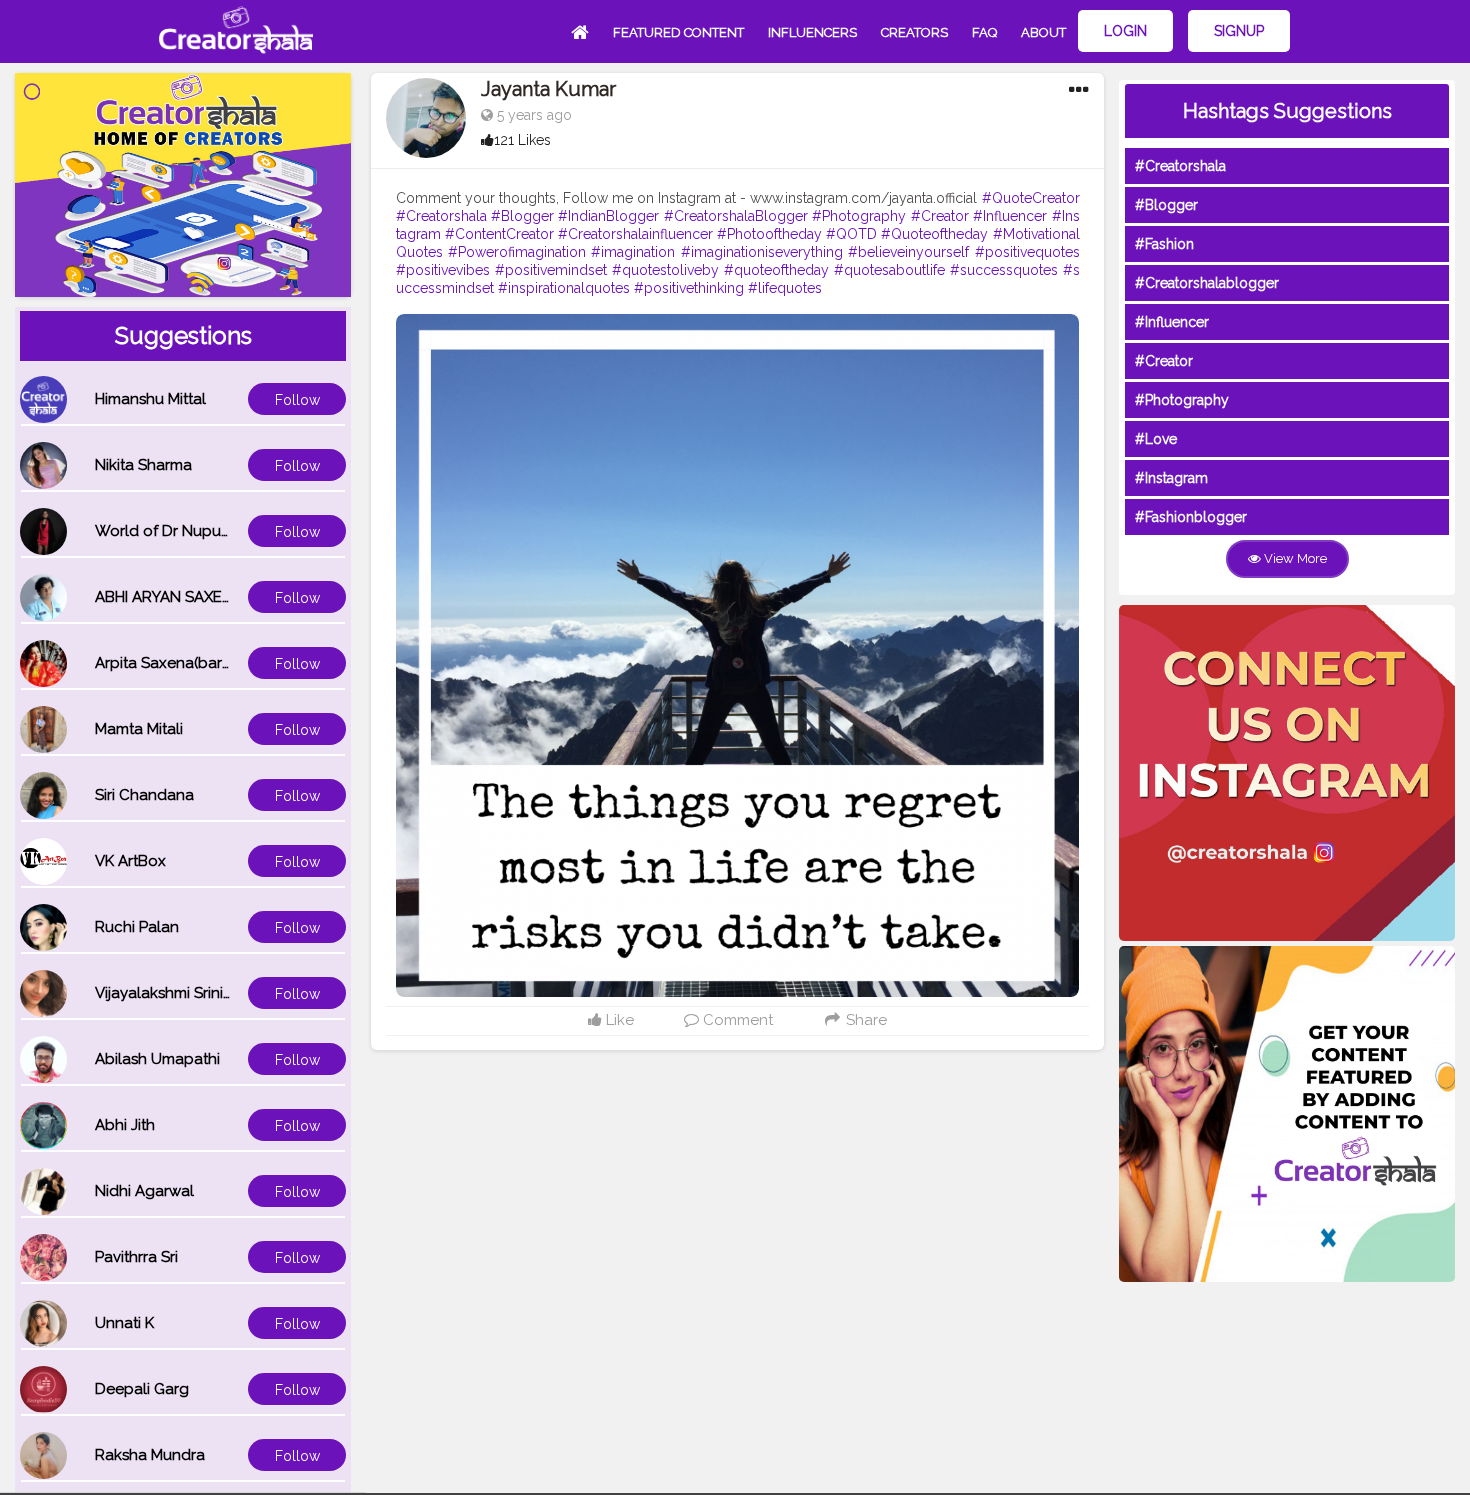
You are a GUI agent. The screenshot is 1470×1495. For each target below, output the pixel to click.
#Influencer (1010, 216)
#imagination (633, 252)
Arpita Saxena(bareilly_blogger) (208, 663)
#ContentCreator (499, 234)
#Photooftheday (769, 234)
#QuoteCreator (1031, 198)
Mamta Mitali (139, 729)
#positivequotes (1027, 252)
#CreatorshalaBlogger (736, 216)
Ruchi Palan (137, 927)
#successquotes (1004, 270)
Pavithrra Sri (136, 1257)
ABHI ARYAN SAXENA (169, 597)
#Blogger (522, 216)
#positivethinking (689, 288)
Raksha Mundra (150, 1455)
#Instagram (1171, 478)
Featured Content (678, 32)
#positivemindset (551, 270)
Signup (1239, 31)
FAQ (984, 32)
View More (1294, 558)
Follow (297, 400)
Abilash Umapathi (157, 1059)
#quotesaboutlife (889, 270)
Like (618, 1020)
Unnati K (124, 1323)
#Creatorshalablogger (1207, 283)
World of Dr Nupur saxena (188, 531)
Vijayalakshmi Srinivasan (180, 993)
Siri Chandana (144, 795)
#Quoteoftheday (934, 234)
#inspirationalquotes (564, 288)
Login (1125, 31)
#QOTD (851, 234)
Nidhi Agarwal (144, 1191)
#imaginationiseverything (762, 252)
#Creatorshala (441, 216)
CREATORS (914, 32)
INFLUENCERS (812, 32)
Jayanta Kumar (548, 89)
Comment (736, 1020)
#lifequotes (785, 288)
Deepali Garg (142, 1389)
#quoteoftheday (776, 270)
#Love (1156, 439)
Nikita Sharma (143, 465)
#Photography (859, 216)
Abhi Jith (125, 1125)
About (1043, 32)
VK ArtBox (130, 861)
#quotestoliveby (665, 270)
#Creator (940, 216)
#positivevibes (443, 270)
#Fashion (1164, 244)
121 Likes (522, 140)
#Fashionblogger (1191, 517)
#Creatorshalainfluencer (635, 234)
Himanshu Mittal (150, 399)
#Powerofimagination (517, 252)
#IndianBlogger (608, 216)
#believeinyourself (908, 252)
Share (864, 1020)
